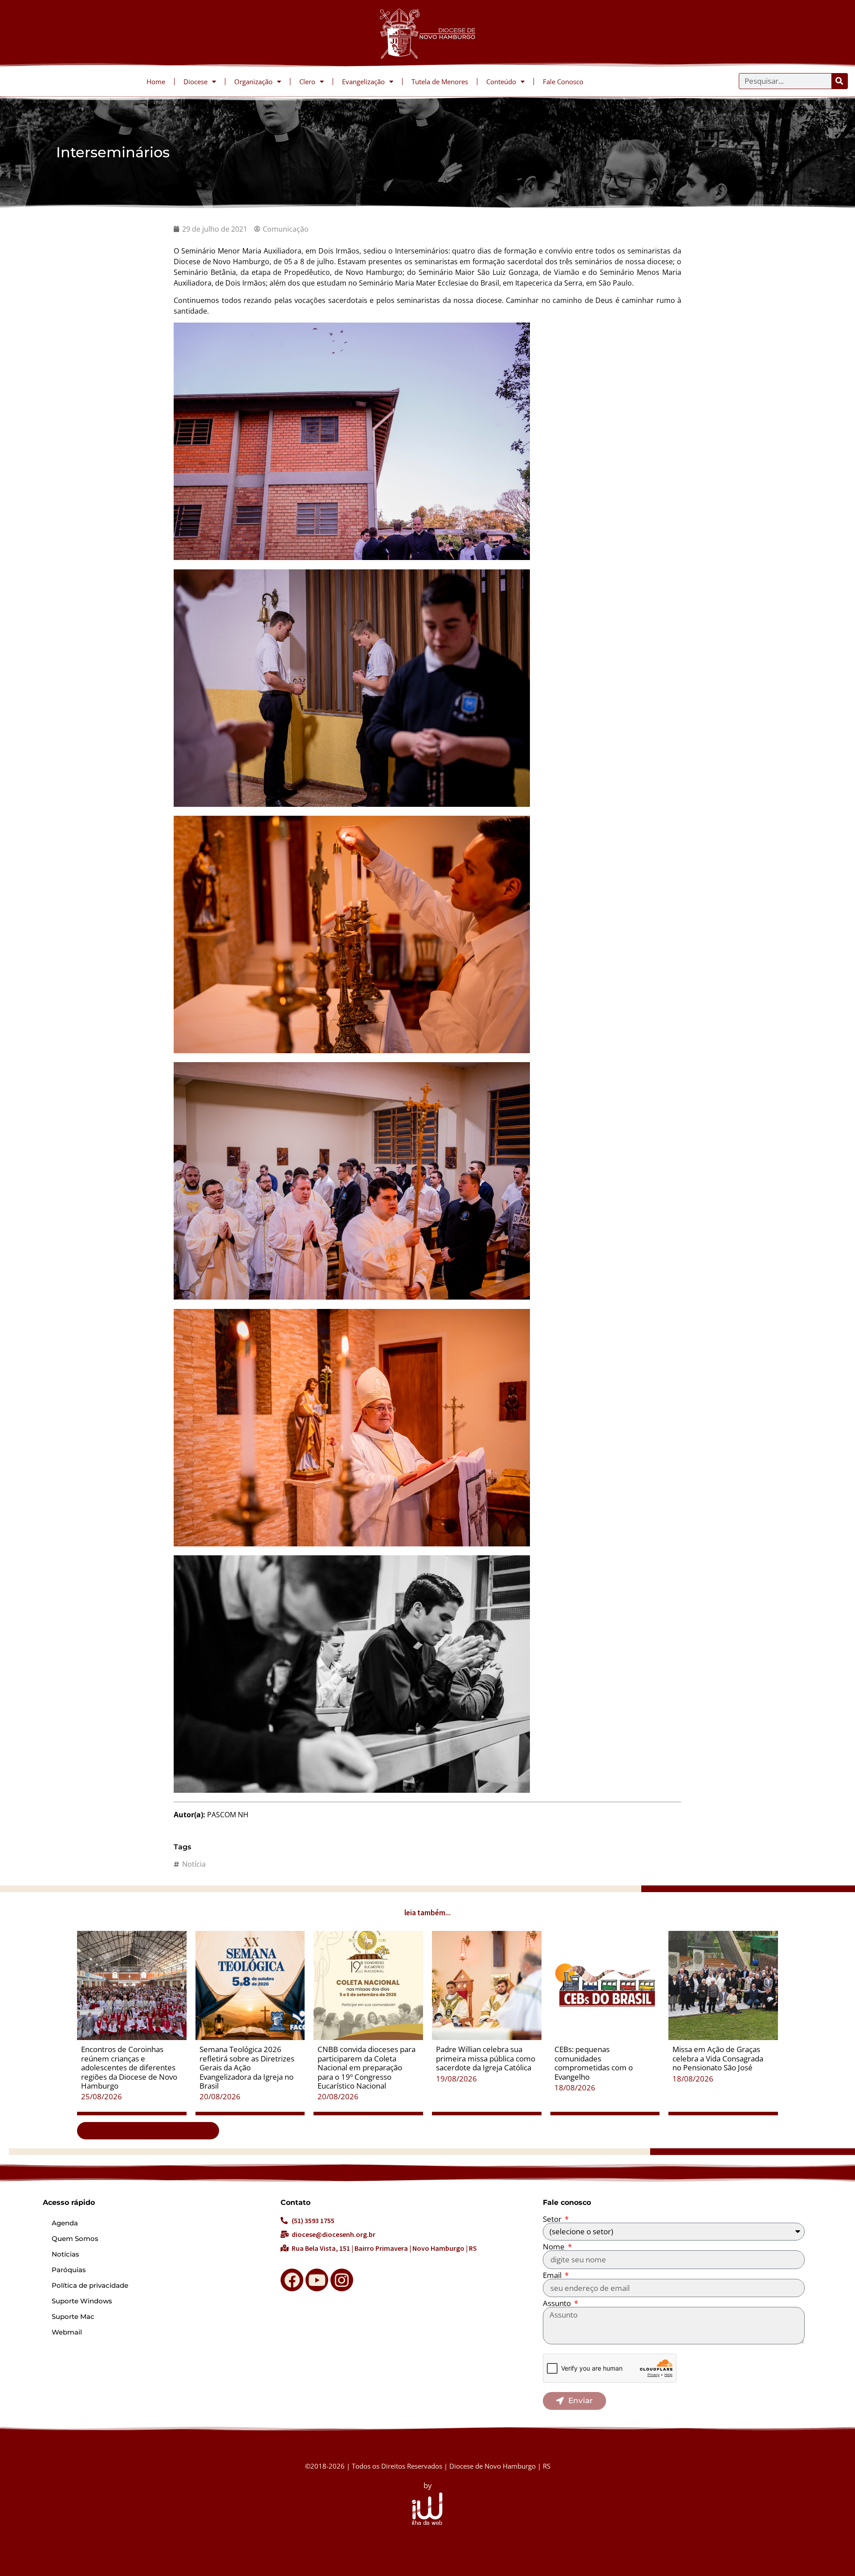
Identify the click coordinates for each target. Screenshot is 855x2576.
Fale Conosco (563, 82)
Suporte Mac (73, 2316)
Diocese (195, 82)
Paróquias (69, 2270)
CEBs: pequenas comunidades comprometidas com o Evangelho (594, 2063)
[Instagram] (342, 2280)
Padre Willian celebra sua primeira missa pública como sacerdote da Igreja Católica (486, 2058)
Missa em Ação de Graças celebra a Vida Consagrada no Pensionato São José (718, 2058)
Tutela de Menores (440, 82)
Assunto (558, 2303)
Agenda (65, 2223)
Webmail (67, 2332)
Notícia (194, 1864)
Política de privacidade (90, 2285)
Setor (553, 2219)
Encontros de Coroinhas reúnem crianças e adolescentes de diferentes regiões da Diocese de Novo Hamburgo (129, 2067)
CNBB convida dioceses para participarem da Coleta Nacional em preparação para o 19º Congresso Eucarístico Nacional (366, 2067)
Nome (555, 2247)
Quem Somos (75, 2239)
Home (156, 82)
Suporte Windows (82, 2301)
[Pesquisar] (839, 81)
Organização (253, 82)
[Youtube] (317, 2280)
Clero (307, 82)
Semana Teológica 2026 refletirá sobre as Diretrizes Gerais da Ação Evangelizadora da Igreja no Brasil (247, 2067)
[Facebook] (292, 2280)
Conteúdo (501, 82)
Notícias (65, 2254)
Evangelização (363, 82)
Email (553, 2275)
